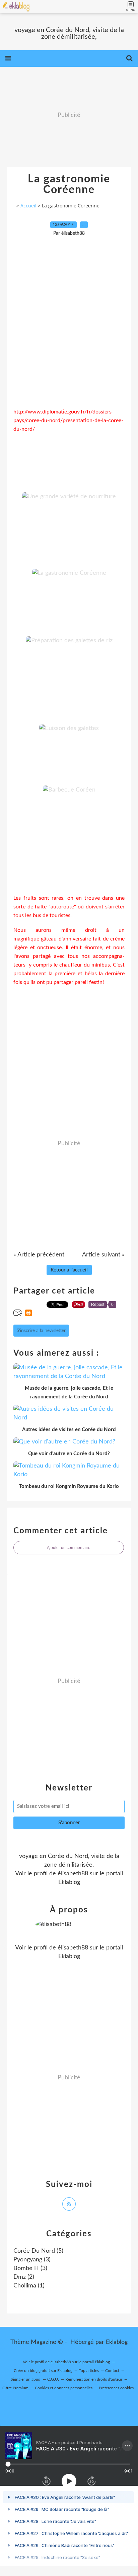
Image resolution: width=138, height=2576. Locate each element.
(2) (24, 2277)
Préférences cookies (116, 2388)
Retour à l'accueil (69, 1270)
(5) (38, 2251)
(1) (29, 2286)
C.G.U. (53, 2379)
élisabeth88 (73, 1874)
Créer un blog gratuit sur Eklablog (43, 2371)
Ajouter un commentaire (69, 1548)
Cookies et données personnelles (64, 2388)
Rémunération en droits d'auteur (94, 2379)
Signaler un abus (26, 2379)
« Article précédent (39, 1255)
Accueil (28, 206)
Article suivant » (103, 1255)
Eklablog (117, 2342)
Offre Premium (15, 2388)
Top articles (89, 2371)
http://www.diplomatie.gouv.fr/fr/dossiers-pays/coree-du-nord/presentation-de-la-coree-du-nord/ (68, 420)
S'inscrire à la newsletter (41, 1331)
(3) (32, 2260)
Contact (112, 2371)
